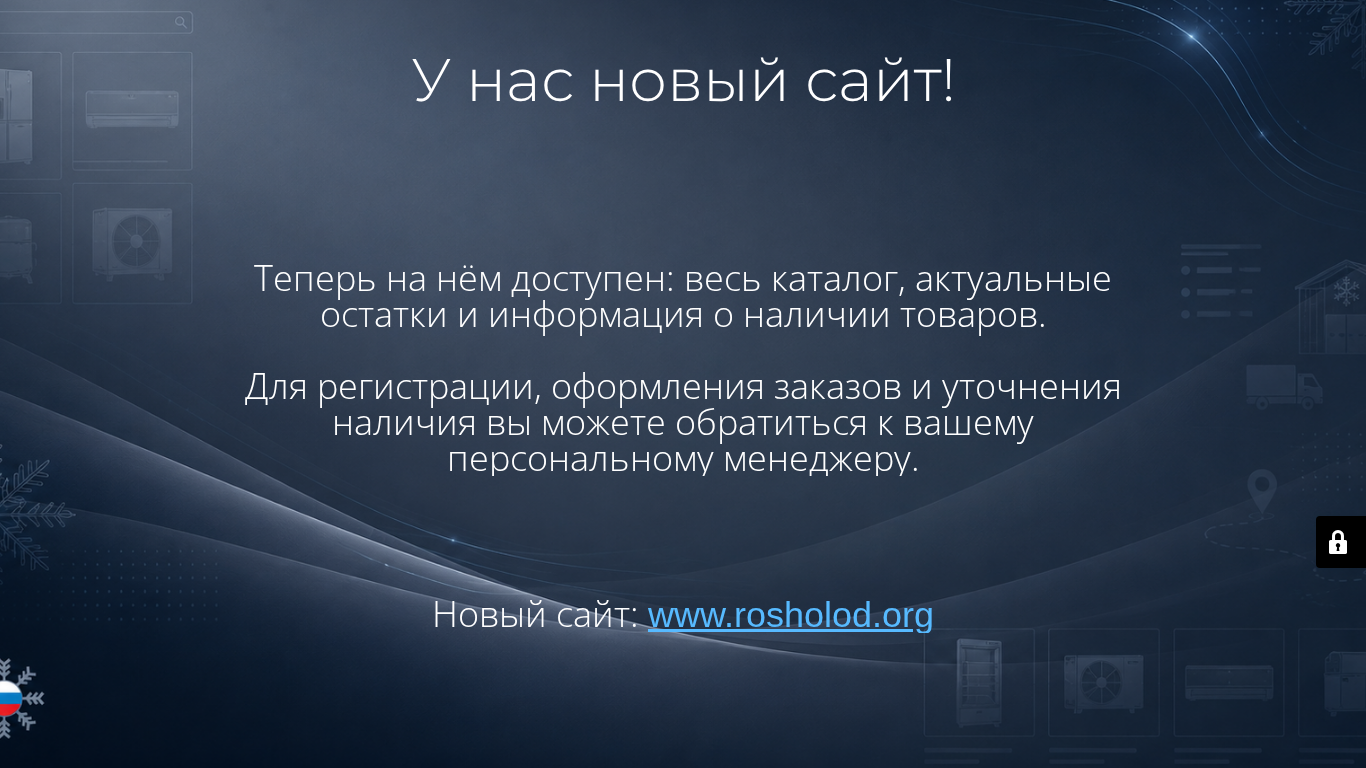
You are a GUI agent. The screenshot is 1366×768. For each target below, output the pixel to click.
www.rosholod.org (791, 614)
